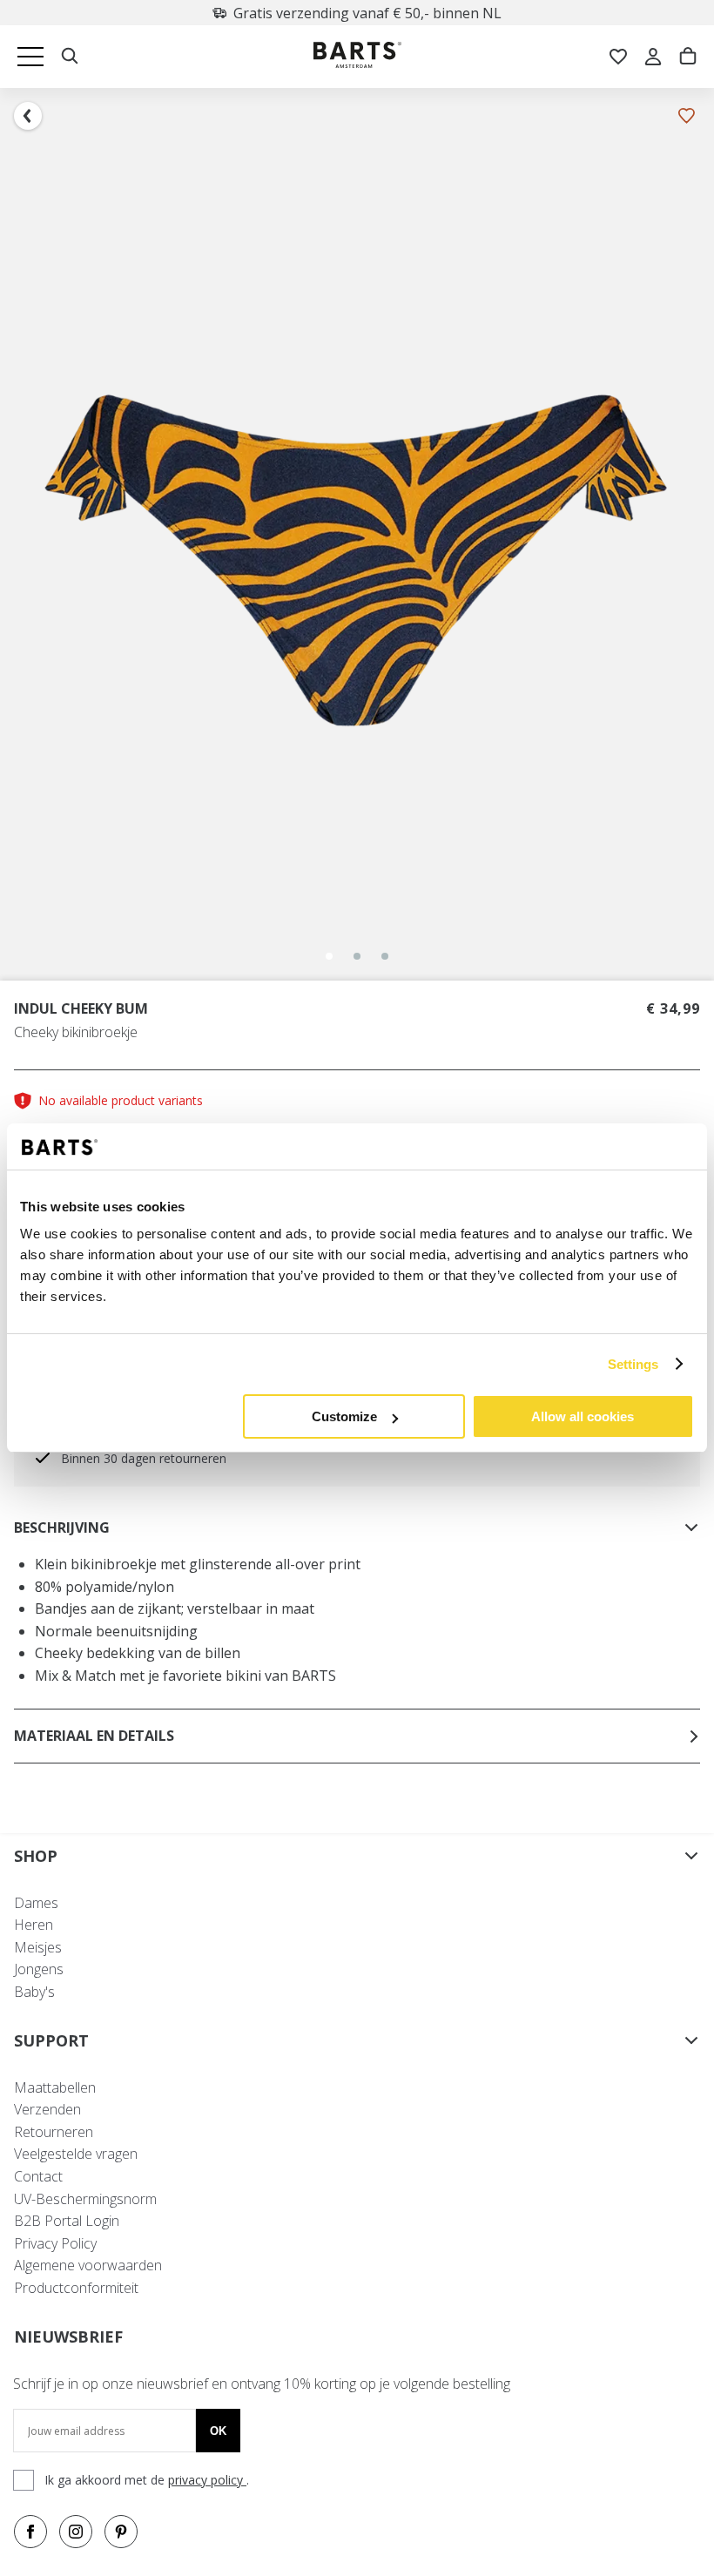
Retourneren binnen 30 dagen (368, 13)
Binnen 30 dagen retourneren (144, 1458)
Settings (633, 1364)
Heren (34, 1925)
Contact (38, 2176)
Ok (218, 2431)
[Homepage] (357, 57)
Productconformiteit (76, 2288)
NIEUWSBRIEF (68, 2337)
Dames (36, 1903)
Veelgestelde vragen (76, 2154)
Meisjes (38, 1947)
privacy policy (207, 2480)
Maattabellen (55, 2087)
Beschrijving (62, 1527)
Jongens (39, 1969)
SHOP (36, 1856)
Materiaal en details (94, 1736)
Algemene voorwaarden (88, 2265)
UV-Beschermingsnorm (85, 2199)
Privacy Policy (55, 2243)
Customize (344, 1416)
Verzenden (47, 2109)
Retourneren (54, 2132)
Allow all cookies (583, 1416)
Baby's (34, 1992)
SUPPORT (51, 2040)
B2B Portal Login (67, 2221)
